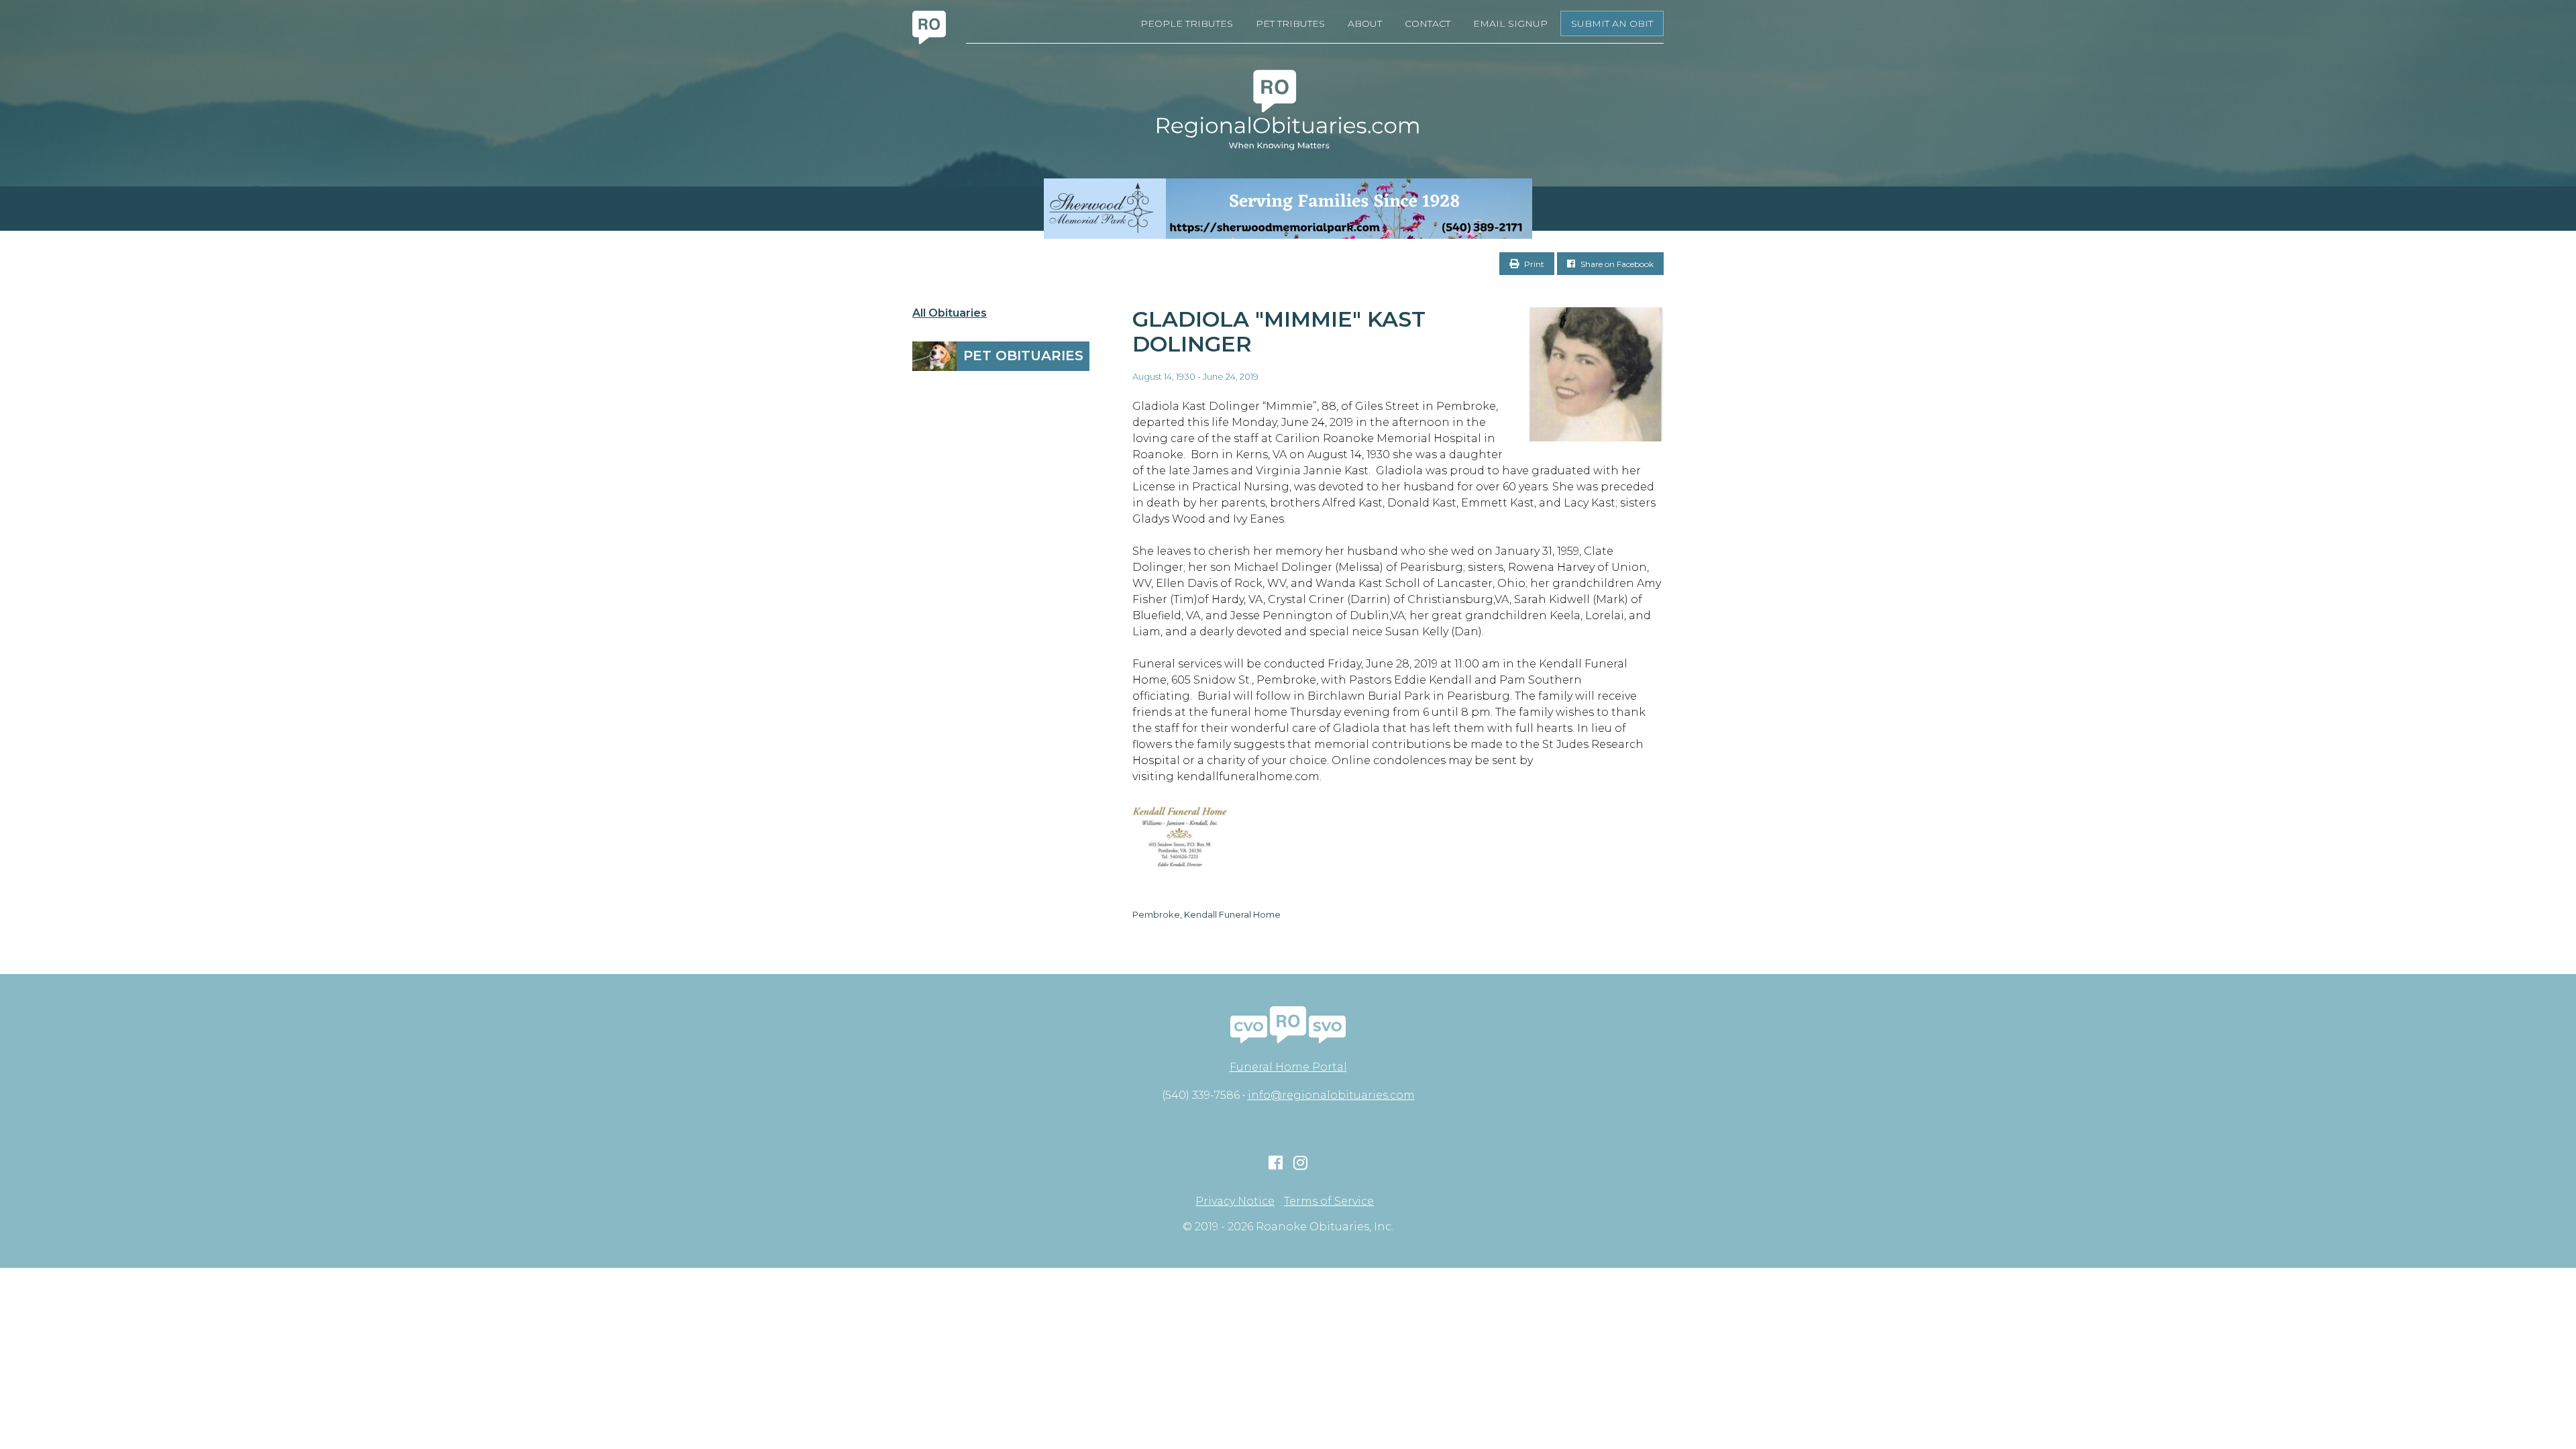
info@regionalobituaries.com (1331, 1095)
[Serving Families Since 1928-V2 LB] (1288, 209)
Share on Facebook (1616, 264)
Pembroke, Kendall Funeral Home (1206, 914)
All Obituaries (950, 313)
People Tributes (1187, 23)
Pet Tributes (1290, 23)
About (1365, 23)
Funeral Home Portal (1288, 1067)
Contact (1428, 23)
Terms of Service (1329, 1201)
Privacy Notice (1235, 1201)
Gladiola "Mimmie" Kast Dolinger (1279, 331)
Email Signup (1510, 23)
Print (1533, 264)
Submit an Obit (1612, 23)
